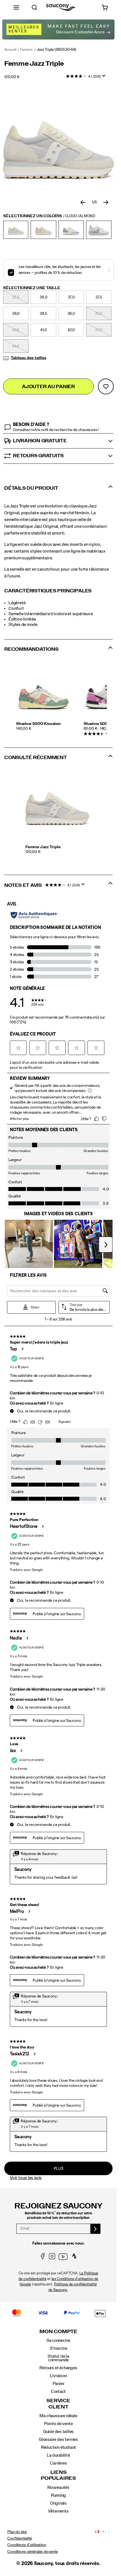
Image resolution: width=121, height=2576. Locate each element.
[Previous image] (83, 203)
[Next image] (106, 203)
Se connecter (58, 2340)
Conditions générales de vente (33, 2552)
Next (106, 702)
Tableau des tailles (29, 358)
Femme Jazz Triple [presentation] (34, 64)
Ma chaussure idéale (58, 2416)
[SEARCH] (34, 7)
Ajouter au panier (48, 387)
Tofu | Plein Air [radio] (71, 230)
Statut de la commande (58, 2358)
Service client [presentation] (58, 2404)
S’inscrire (59, 2348)
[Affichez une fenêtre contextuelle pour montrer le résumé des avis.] (105, 78)
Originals (58, 2503)
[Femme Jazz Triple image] (57, 805)
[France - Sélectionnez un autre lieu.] (96, 2532)
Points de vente (59, 2424)
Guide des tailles (58, 2432)
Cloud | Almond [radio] (16, 230)
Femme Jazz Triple (43, 847)
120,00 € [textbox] (12, 77)
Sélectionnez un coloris (49, 216)
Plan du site (17, 2532)
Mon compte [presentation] (58, 2332)
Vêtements (58, 2511)
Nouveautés (58, 2487)
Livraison (58, 2376)
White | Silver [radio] (99, 230)
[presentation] (59, 852)
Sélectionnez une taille (32, 288)
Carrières (58, 2463)
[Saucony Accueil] (61, 7)
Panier (59, 2384)
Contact (59, 2392)
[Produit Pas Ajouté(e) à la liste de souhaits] (106, 386)
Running (59, 2495)
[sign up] (96, 2229)
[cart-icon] (105, 7)
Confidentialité (20, 2538)
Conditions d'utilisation (27, 2545)
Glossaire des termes (58, 2439)
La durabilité (58, 2455)
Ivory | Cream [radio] (43, 230)
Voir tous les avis (26, 2178)
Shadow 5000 (97, 724)
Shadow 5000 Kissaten (38, 724)
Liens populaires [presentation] (58, 2475)
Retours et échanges (58, 2368)
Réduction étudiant (58, 2447)
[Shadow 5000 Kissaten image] (44, 693)
